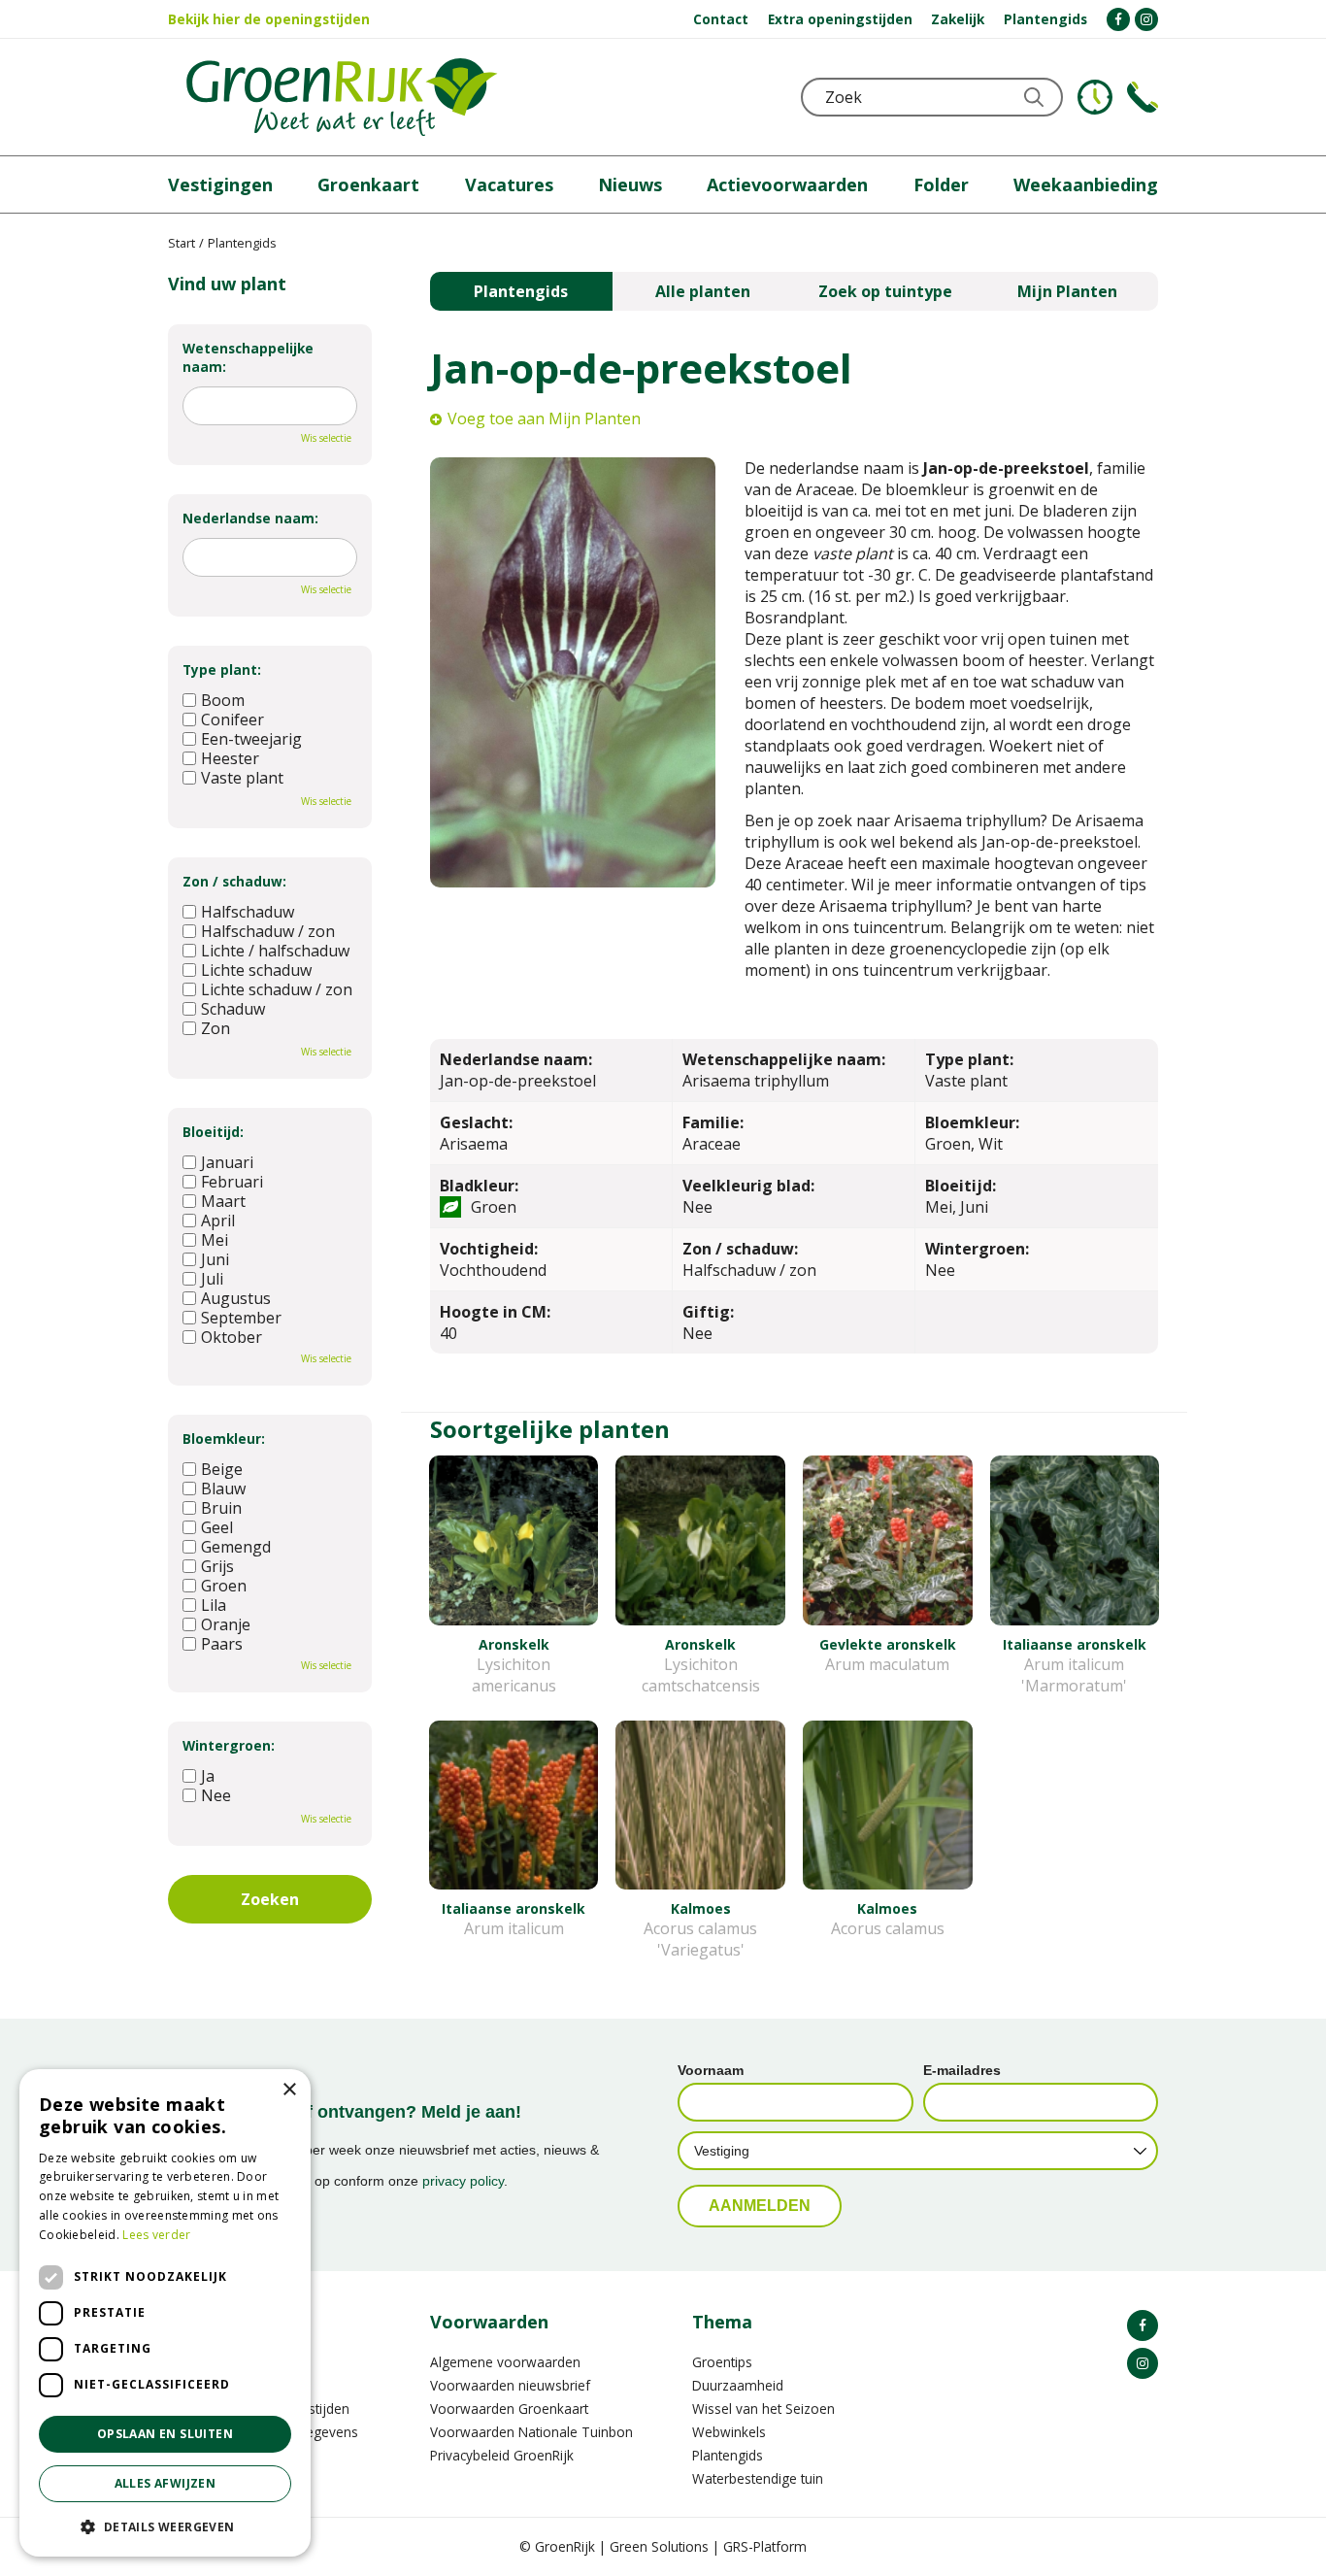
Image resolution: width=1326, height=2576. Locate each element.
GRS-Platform (765, 2546)
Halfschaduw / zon (268, 931)
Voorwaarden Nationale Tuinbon (531, 2432)
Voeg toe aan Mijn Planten (544, 418)
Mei (215, 1240)
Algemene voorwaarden (505, 2362)
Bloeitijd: (213, 1132)
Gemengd (236, 1547)
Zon (215, 1028)
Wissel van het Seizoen (763, 2409)
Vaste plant (242, 778)
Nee (216, 1795)
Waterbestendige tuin (758, 2478)
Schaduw (233, 1009)
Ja (208, 1776)
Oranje (226, 1624)
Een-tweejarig (251, 739)
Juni (215, 1259)
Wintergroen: (229, 1745)
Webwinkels (729, 2432)
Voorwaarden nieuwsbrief (510, 2385)
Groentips (722, 2362)
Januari (227, 1162)
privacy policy (463, 2181)
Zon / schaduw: (234, 881)
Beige (222, 1469)
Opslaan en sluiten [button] (165, 2434)
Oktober (232, 1337)
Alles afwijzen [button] (166, 2483)
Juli (212, 1279)
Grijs (217, 1566)
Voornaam (711, 2070)
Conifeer (232, 719)
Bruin (221, 1508)
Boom (223, 700)
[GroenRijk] (342, 97)
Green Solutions (659, 2546)
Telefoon (1143, 97)
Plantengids (521, 291)
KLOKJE (1095, 97)
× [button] (289, 2090)
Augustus (236, 1298)
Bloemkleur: (224, 1439)
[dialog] (165, 2313)
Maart (223, 1201)
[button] (165, 2526)
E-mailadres (962, 2070)
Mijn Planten (1067, 291)
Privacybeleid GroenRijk (502, 2455)
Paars (222, 1644)
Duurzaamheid (738, 2385)
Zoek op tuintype (885, 291)
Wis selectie (326, 438)
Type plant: (222, 669)
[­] (1118, 19)
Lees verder (156, 2235)
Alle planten (703, 291)
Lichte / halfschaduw (275, 951)
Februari (232, 1182)
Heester (230, 758)
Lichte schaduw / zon (277, 989)
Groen (224, 1586)
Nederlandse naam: (250, 518)
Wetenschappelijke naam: (248, 357)
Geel (217, 1527)
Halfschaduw (248, 912)
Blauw (223, 1489)
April (218, 1221)
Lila (214, 1605)
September (241, 1318)
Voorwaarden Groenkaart (509, 2409)
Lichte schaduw (256, 970)
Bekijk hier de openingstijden (269, 19)
